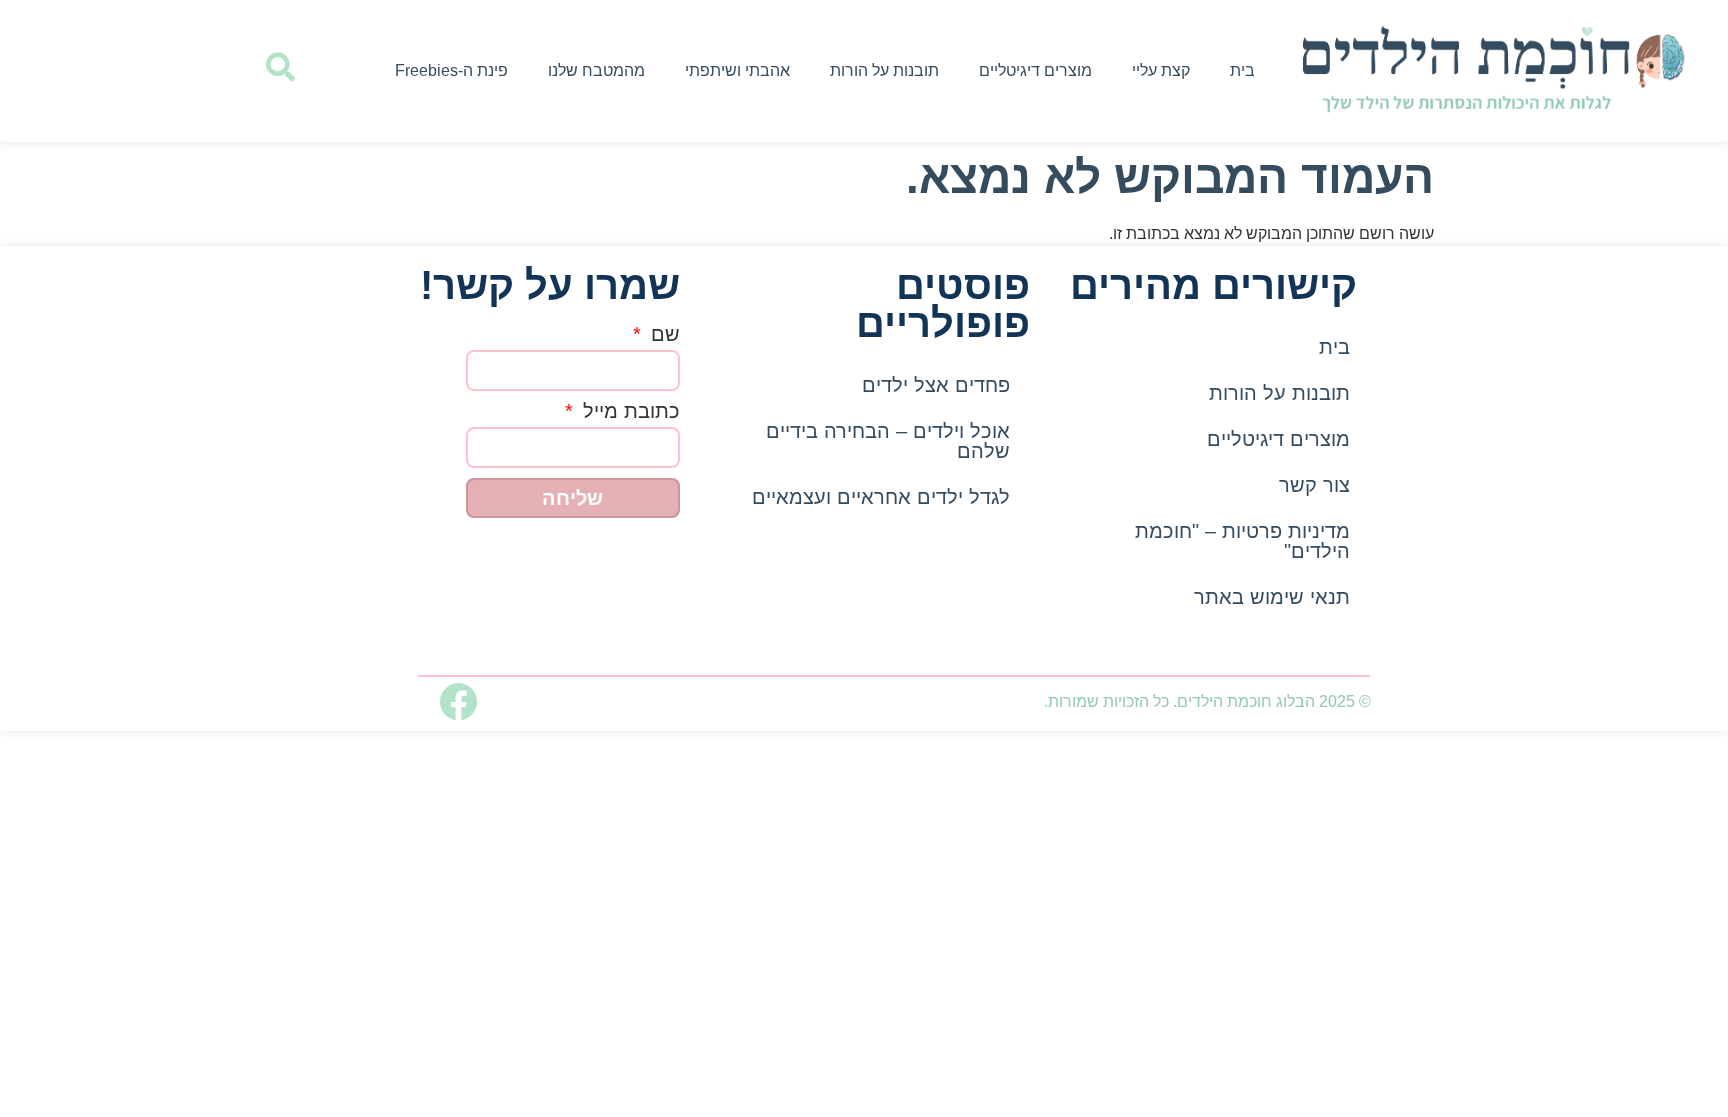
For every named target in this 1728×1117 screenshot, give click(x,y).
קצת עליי (1161, 70)
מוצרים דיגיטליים (1035, 70)
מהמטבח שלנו (596, 70)
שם (662, 334)
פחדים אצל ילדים (936, 385)
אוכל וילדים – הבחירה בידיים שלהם (888, 441)
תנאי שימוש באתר (1272, 597)
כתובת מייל (628, 411)
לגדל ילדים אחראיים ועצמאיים (881, 497)
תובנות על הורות (884, 70)
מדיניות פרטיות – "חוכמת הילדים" (1242, 541)
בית (1242, 70)
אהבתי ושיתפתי (737, 70)
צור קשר (1314, 485)
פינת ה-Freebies (451, 70)
